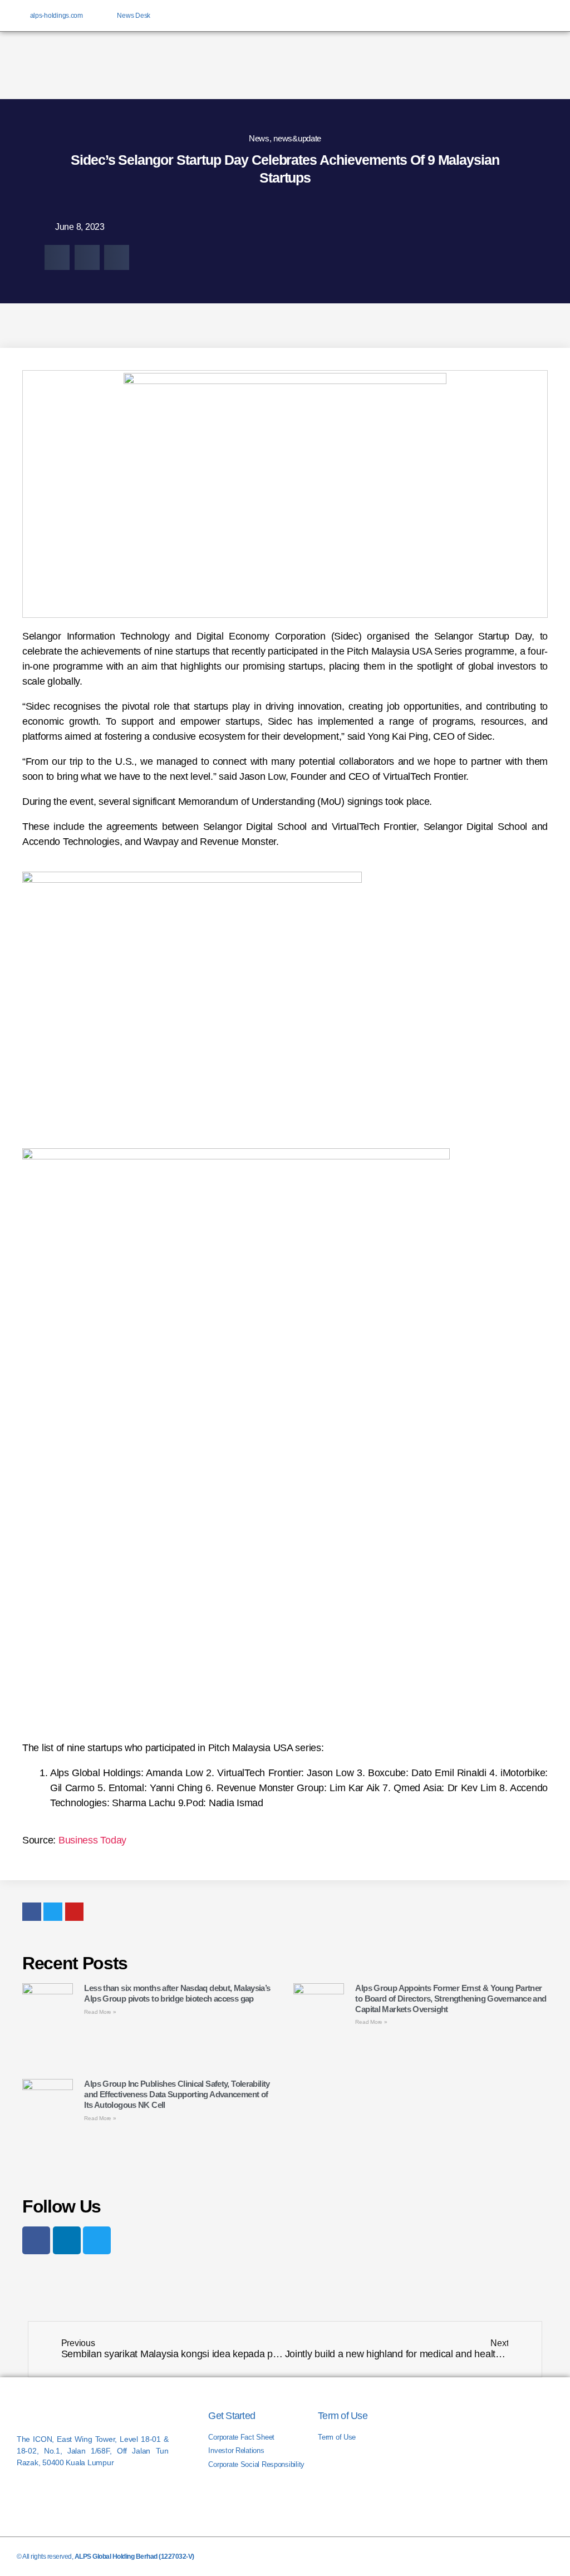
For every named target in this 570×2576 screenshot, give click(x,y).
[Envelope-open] (546, 16)
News (259, 138)
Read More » (100, 2012)
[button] (57, 257)
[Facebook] (36, 2240)
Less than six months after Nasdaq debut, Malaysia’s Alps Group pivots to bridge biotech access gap (177, 1993)
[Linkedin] (527, 16)
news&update (297, 138)
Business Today (92, 1840)
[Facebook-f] (491, 16)
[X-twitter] (509, 16)
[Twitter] (97, 2240)
